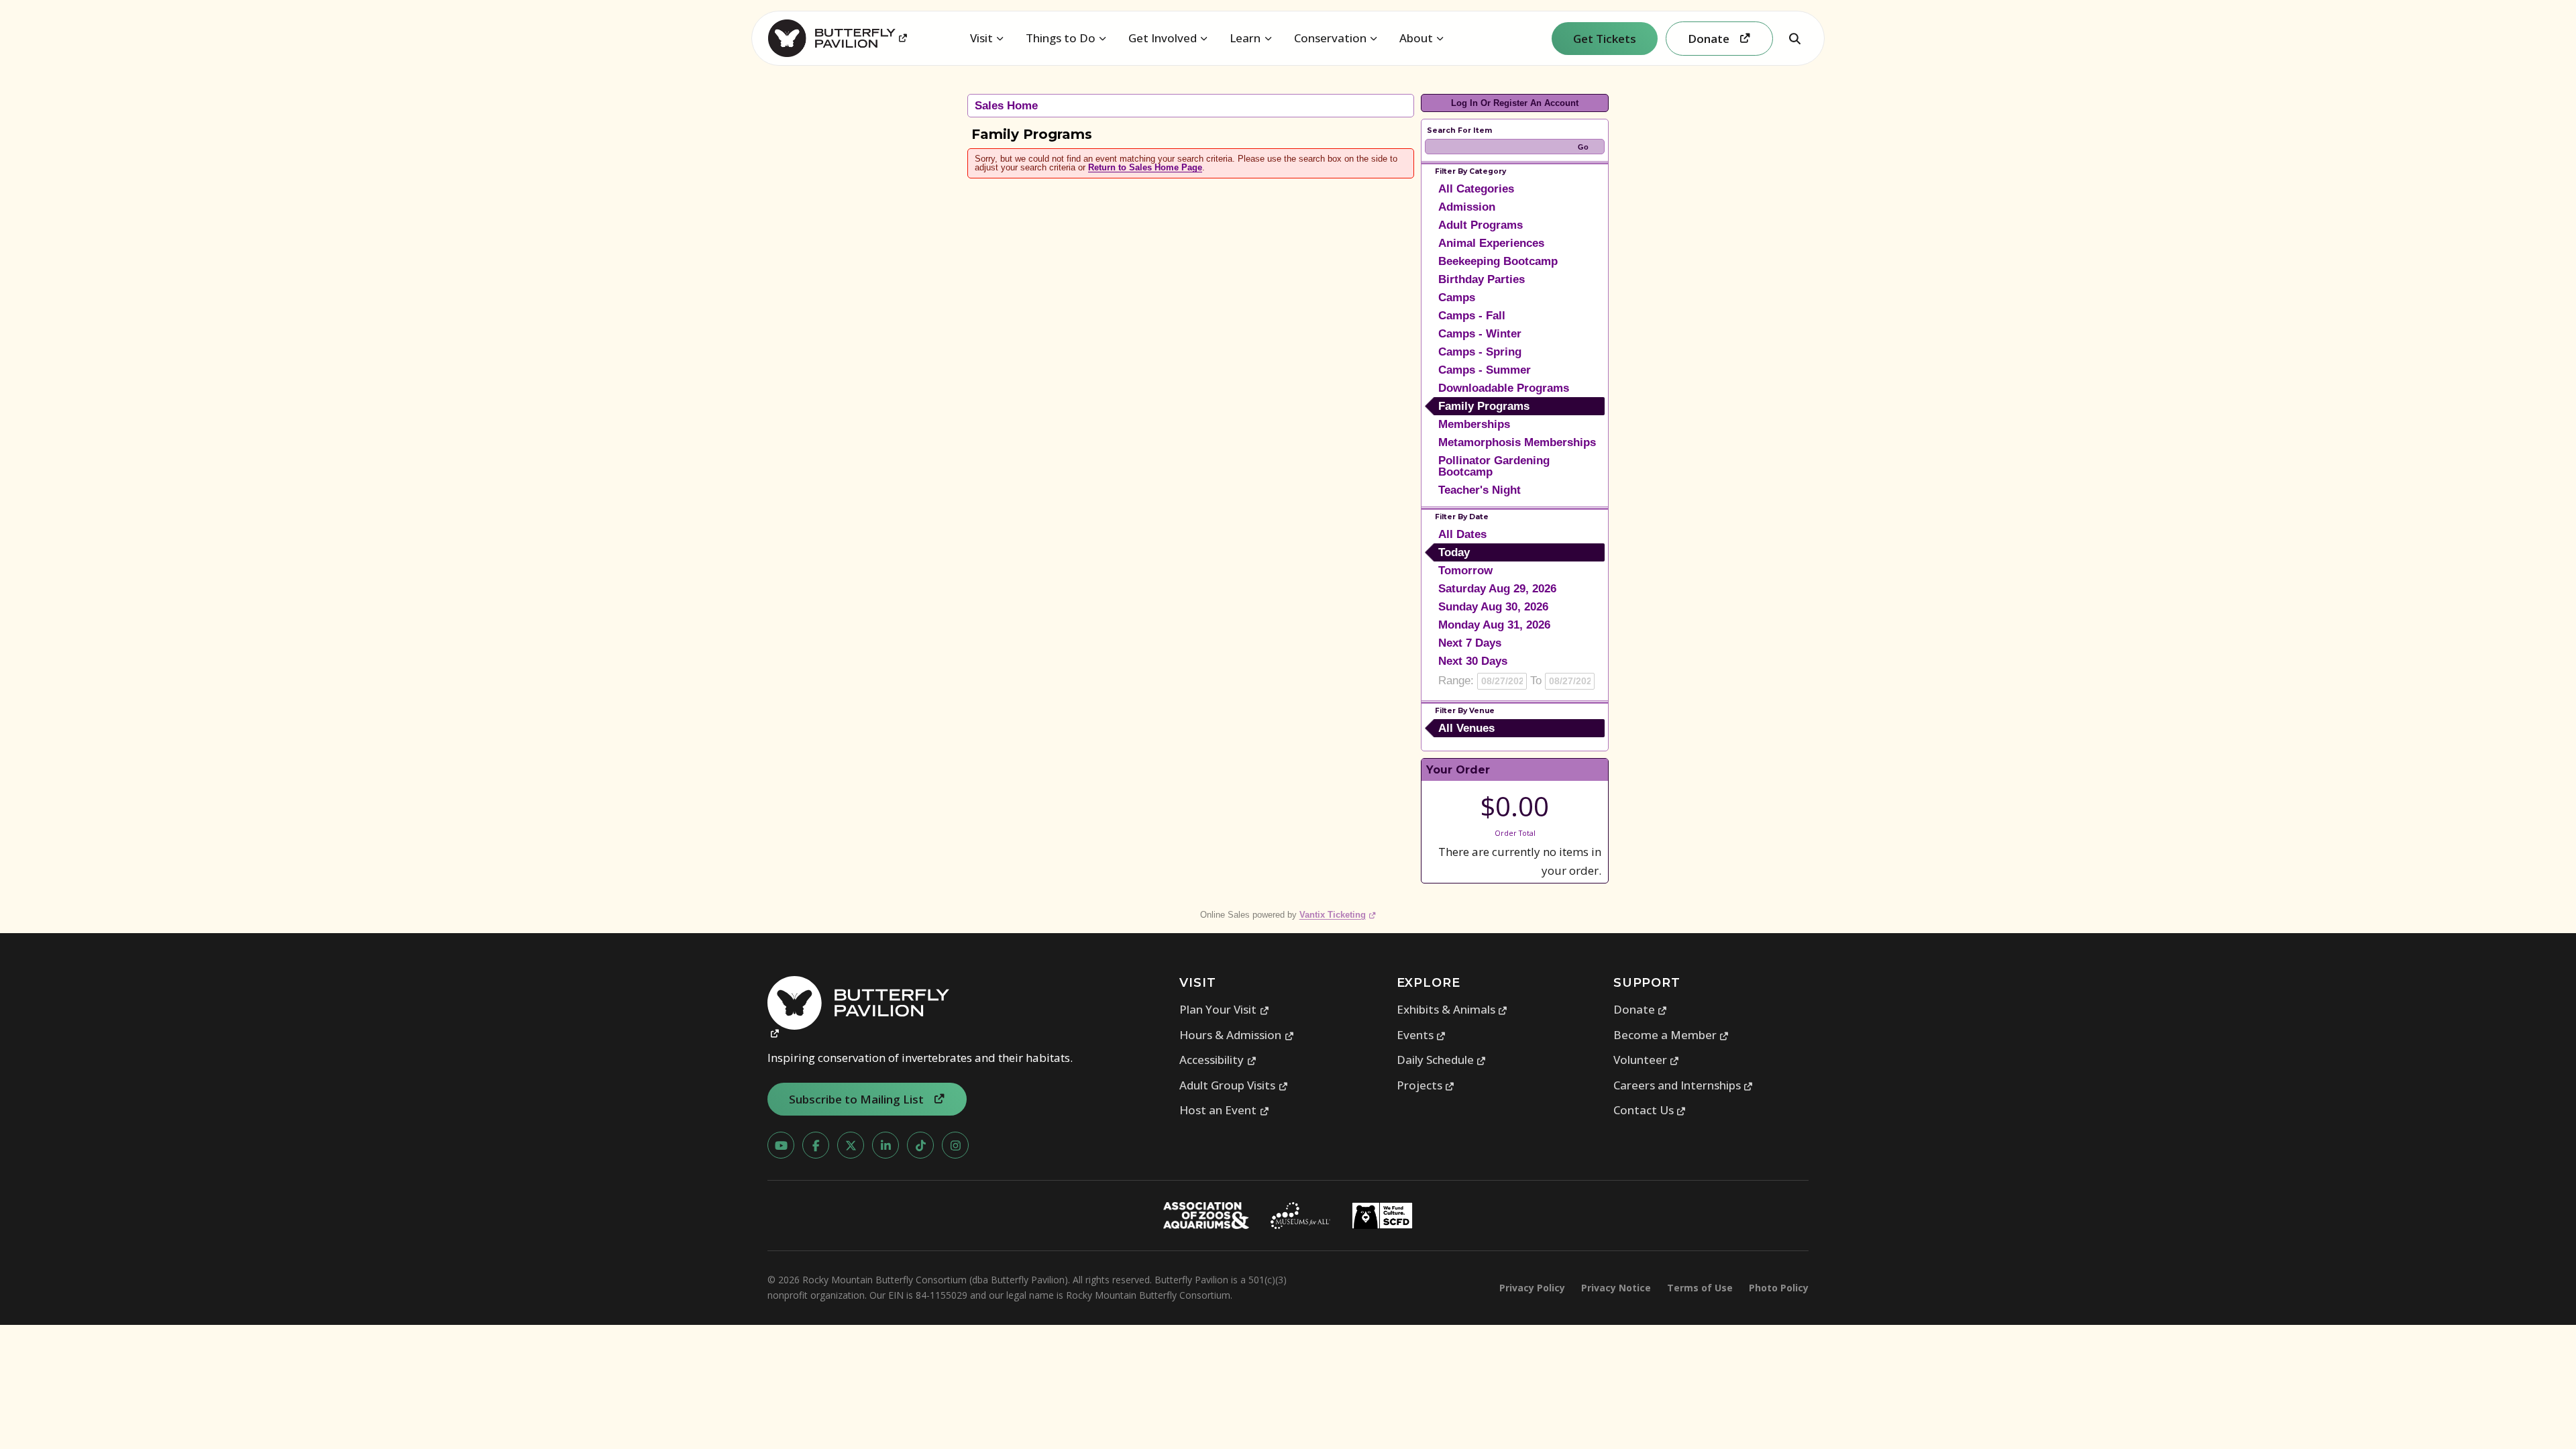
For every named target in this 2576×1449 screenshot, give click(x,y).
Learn (1245, 38)
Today (1454, 552)
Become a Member (1671, 1035)
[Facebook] (816, 1145)
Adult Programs (1481, 225)
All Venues (1466, 728)
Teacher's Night (1480, 490)
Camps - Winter (1480, 334)
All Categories (1476, 189)
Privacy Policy (1532, 1288)
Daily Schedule (1442, 1060)
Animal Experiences (1491, 243)
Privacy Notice (1616, 1288)
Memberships (1474, 424)
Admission (1467, 207)
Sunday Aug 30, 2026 (1493, 607)
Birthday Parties (1482, 279)
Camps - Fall (1472, 316)
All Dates (1462, 534)
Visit (981, 38)
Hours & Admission (1237, 1035)
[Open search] (1794, 38)
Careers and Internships (1683, 1085)
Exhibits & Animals (1452, 1009)
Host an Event (1224, 1110)
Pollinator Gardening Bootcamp (1494, 466)
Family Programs (1484, 406)
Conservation (1330, 38)
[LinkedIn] (885, 1145)
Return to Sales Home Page (1145, 167)
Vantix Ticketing (1338, 915)
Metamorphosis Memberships (1517, 442)
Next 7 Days (1470, 643)
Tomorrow (1465, 571)
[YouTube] (781, 1145)
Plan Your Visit (1224, 1009)
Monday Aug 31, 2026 (1494, 625)
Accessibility (1218, 1060)
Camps (1457, 298)
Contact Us (1650, 1110)
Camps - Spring (1480, 352)
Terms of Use (1700, 1288)
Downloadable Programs (1504, 388)
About (1416, 38)
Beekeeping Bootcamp (1498, 261)
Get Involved (1163, 38)
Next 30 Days (1473, 661)
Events (1421, 1035)
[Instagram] (955, 1145)
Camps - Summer (1485, 370)
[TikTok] (920, 1145)
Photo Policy (1779, 1288)
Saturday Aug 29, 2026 (1497, 589)
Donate (1641, 1009)
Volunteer (1647, 1060)
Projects (1426, 1085)
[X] (851, 1145)
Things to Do (1061, 38)
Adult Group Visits (1234, 1085)
